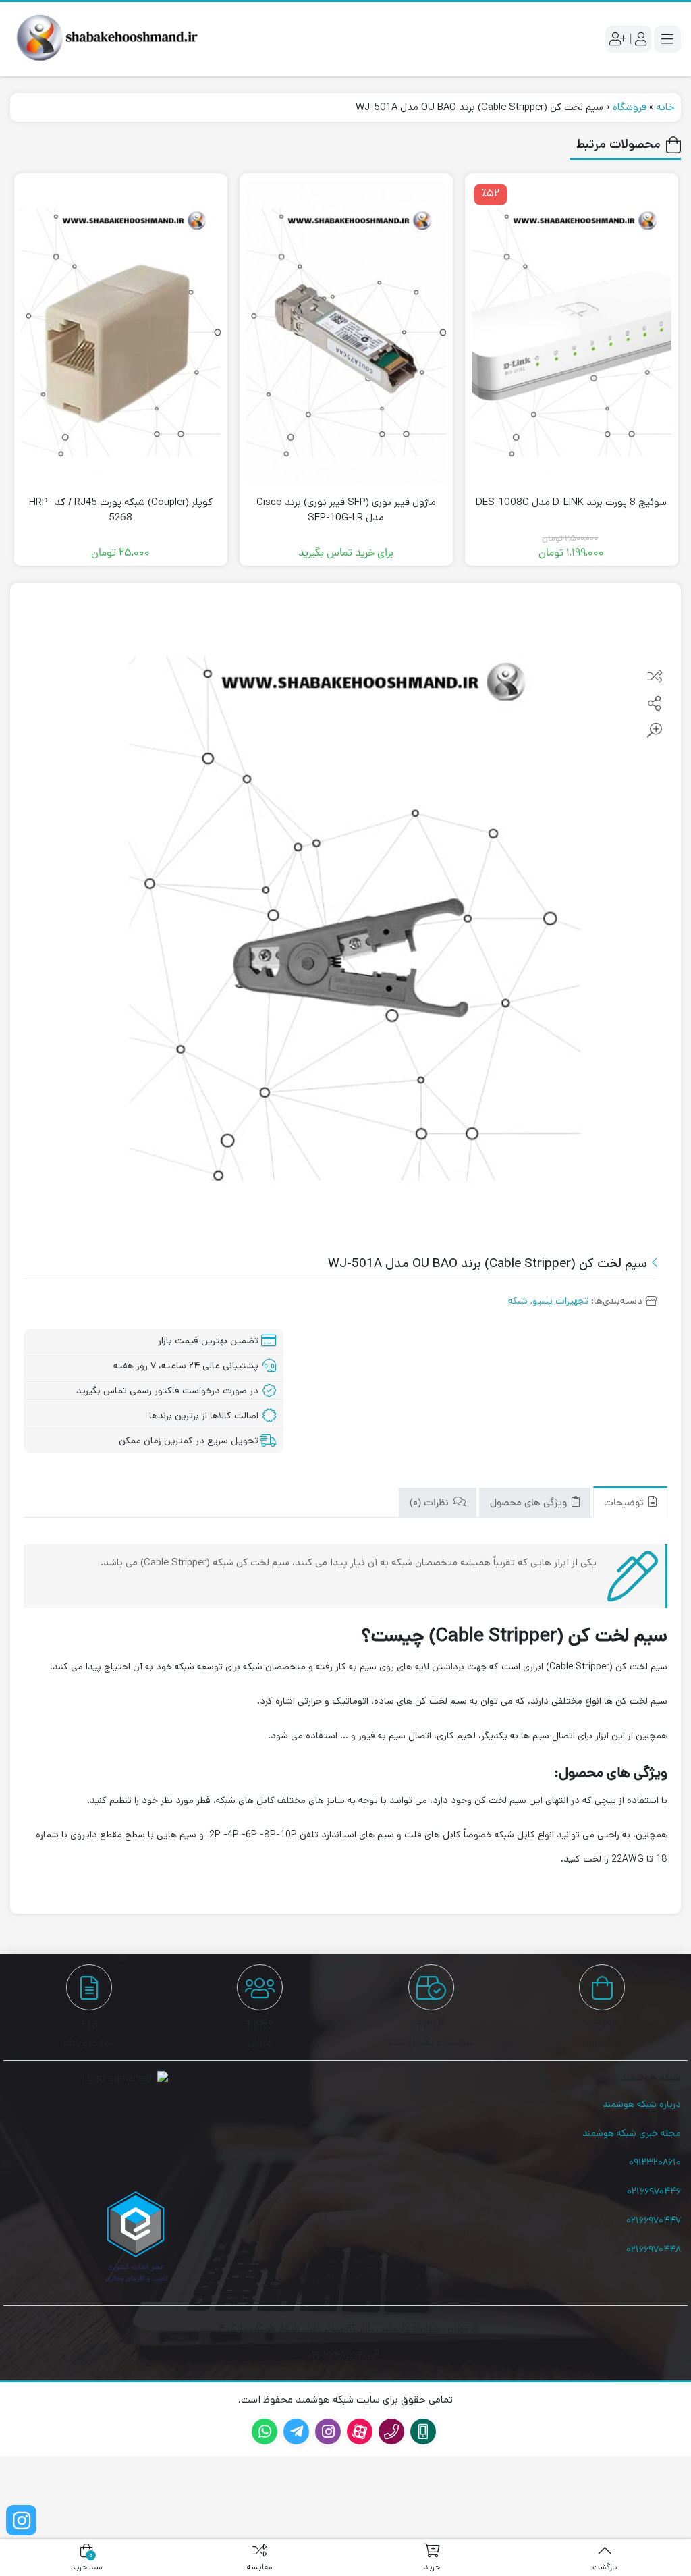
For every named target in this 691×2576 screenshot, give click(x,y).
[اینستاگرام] (21, 2520)
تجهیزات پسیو (560, 1301)
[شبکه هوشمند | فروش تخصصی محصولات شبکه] (105, 39)
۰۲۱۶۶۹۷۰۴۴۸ (654, 2249)
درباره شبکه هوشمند (642, 2104)
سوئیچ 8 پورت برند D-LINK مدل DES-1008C (571, 502)
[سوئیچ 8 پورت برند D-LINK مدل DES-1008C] (572, 332)
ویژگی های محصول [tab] (530, 1504)
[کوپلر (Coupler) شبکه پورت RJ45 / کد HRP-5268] (121, 332)
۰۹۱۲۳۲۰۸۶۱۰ (655, 2162)
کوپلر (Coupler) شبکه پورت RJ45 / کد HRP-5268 (121, 510)
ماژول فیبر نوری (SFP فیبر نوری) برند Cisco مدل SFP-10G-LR (346, 510)
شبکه (518, 1301)
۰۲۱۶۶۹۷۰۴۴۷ (654, 2220)
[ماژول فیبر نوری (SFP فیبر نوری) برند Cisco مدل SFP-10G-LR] (346, 332)
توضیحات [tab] (625, 1504)
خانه (665, 107)
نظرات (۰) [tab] (431, 1504)
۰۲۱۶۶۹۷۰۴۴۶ (654, 2191)
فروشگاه (630, 107)
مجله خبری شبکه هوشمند (632, 2133)
